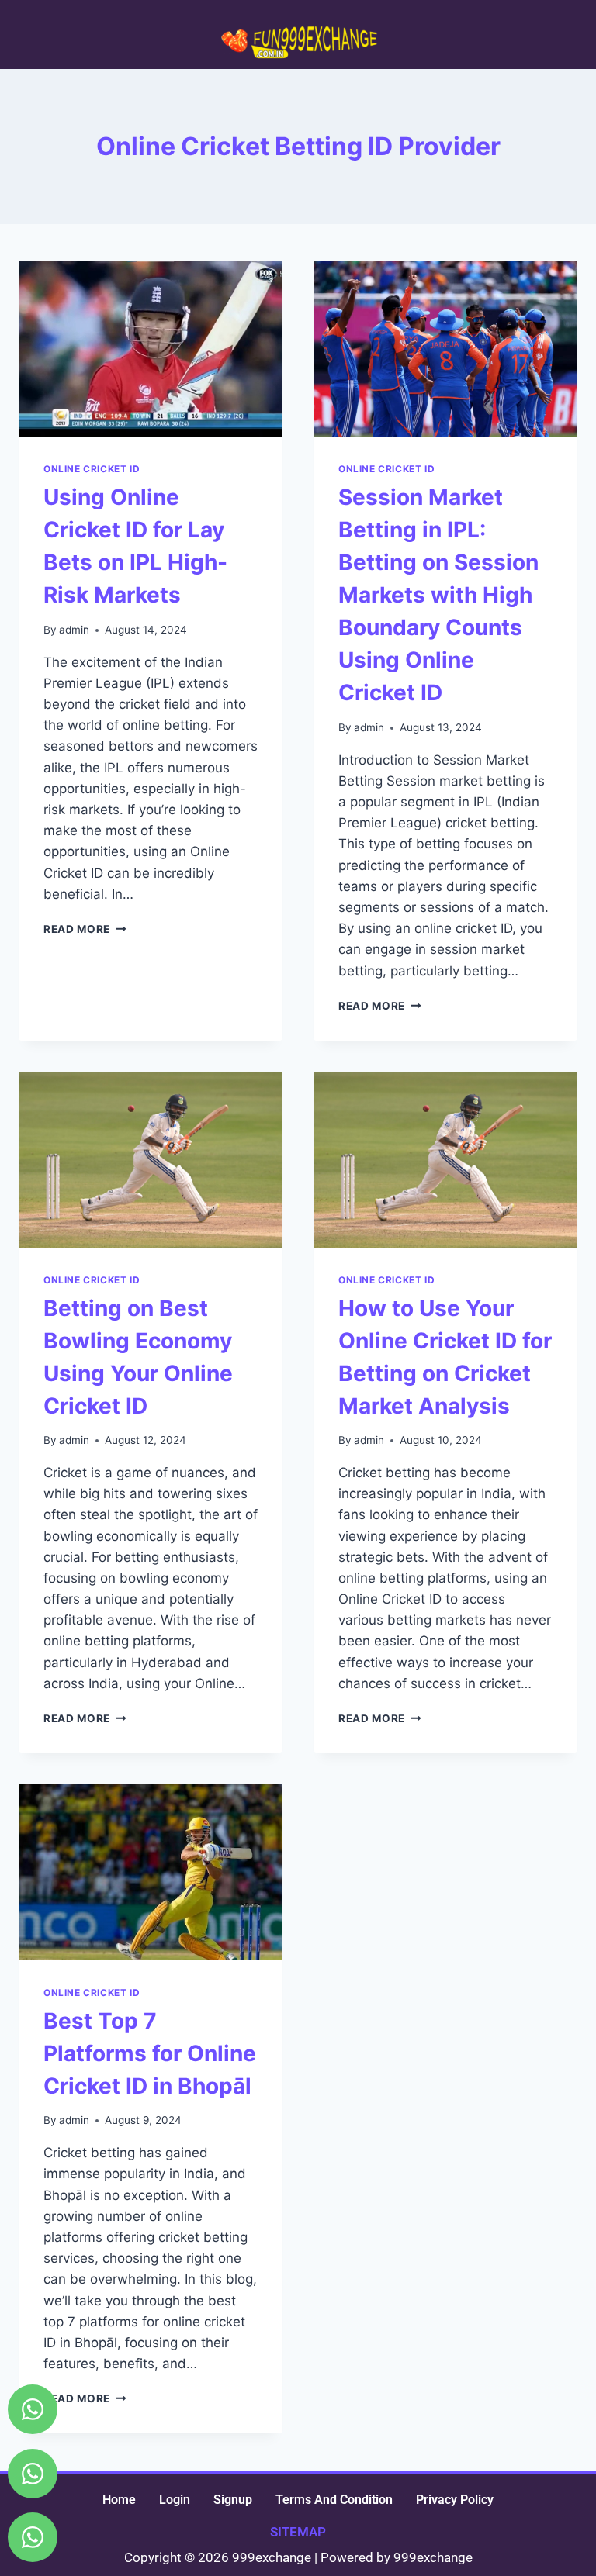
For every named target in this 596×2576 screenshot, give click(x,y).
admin (74, 630)
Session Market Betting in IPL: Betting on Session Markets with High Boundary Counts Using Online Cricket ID (438, 595)
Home (119, 2500)
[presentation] (151, 349)
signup (233, 2500)
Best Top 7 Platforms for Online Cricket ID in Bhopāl (150, 2053)
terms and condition (334, 2500)
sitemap (298, 2532)
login (175, 2500)
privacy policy (455, 2500)
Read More (85, 929)
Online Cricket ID (92, 469)
